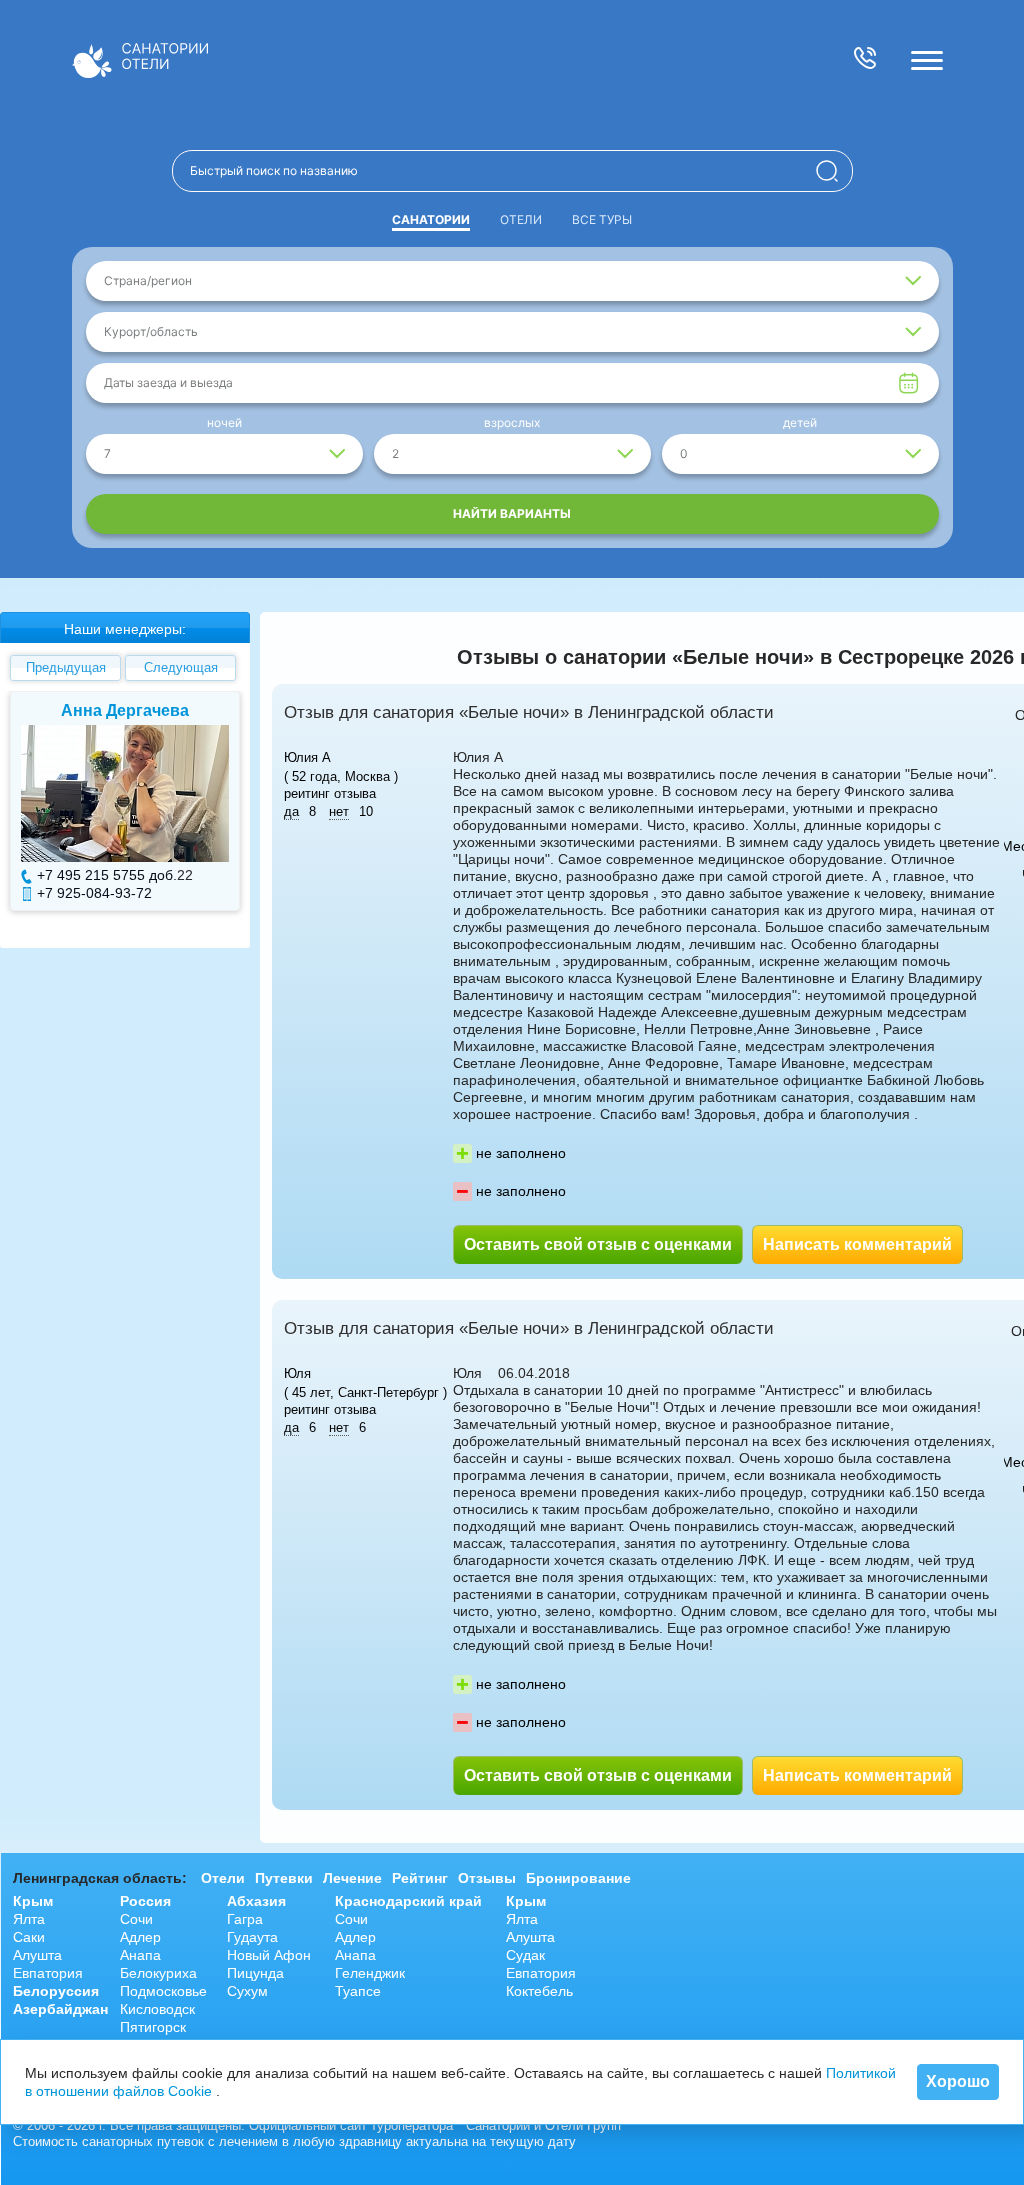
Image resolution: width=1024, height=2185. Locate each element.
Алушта (37, 1955)
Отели (521, 219)
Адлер (140, 1937)
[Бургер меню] (927, 60)
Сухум (247, 1991)
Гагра (245, 1919)
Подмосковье (163, 1991)
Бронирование (578, 1878)
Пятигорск (153, 2027)
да (291, 811)
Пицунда (255, 1973)
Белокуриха (158, 1973)
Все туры (602, 219)
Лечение (352, 1878)
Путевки (284, 1878)
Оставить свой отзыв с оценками (598, 1244)
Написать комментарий (857, 1244)
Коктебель (539, 1991)
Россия (145, 1901)
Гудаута (252, 1937)
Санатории (431, 219)
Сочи (136, 1919)
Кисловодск (157, 2009)
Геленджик (370, 1973)
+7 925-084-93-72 (94, 893)
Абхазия (256, 1901)
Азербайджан (60, 2009)
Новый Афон (269, 1955)
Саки (29, 1937)
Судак (525, 1955)
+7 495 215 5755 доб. (107, 875)
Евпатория (48, 1973)
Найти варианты (512, 513)
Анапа (140, 1955)
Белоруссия (56, 1991)
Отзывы (487, 1878)
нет (339, 811)
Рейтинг (420, 1878)
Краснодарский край (408, 1901)
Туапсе (358, 1991)
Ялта (29, 1919)
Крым (33, 1901)
